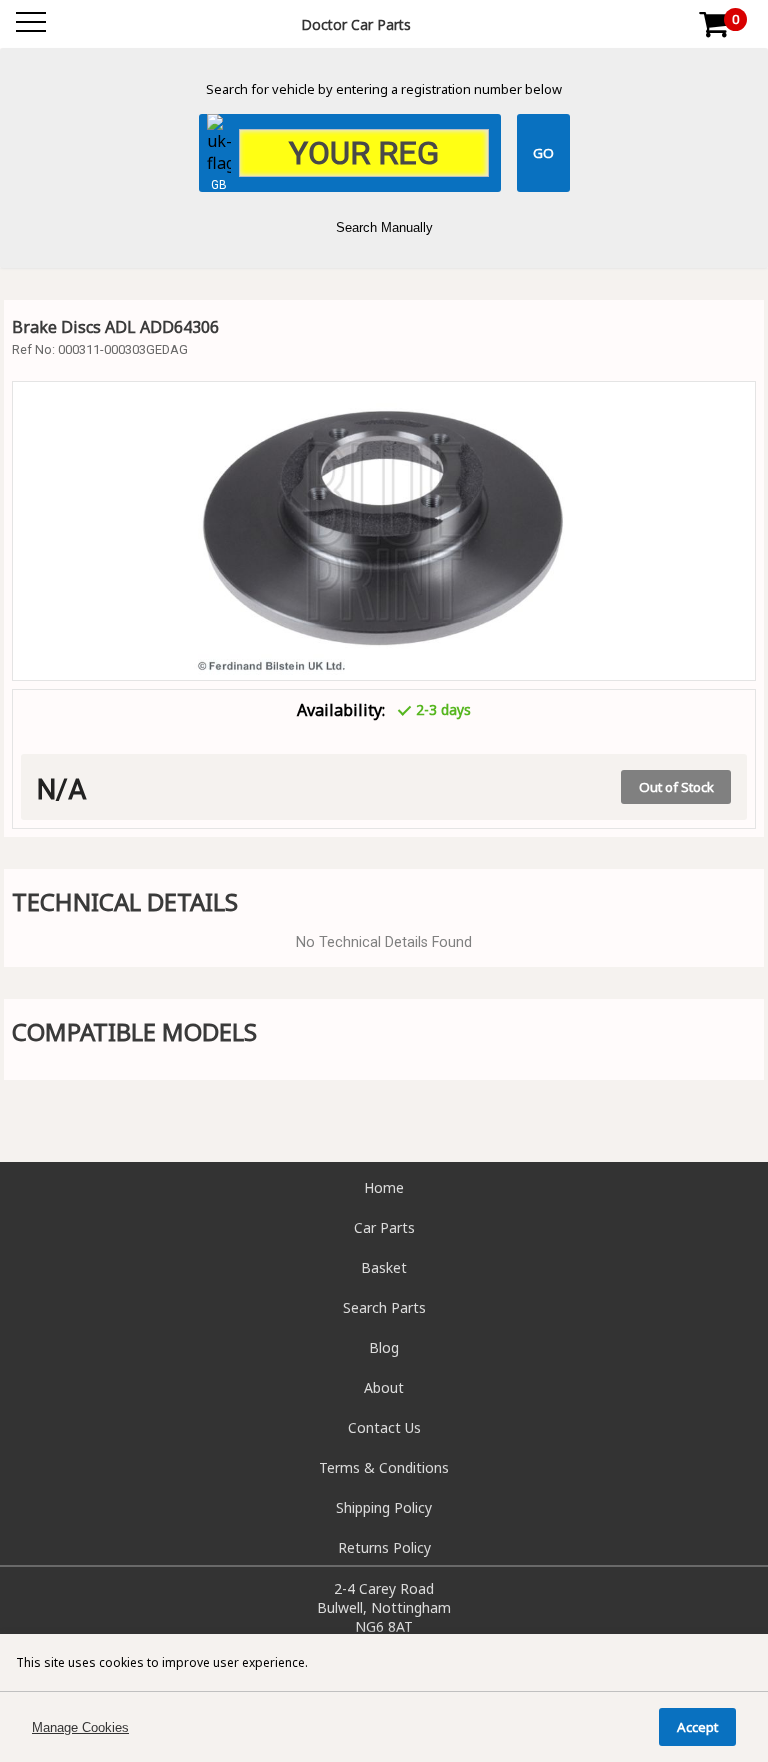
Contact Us (384, 1427)
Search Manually (384, 227)
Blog (384, 1347)
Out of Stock (676, 787)
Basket (384, 1267)
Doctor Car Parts (356, 24)
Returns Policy (384, 1547)
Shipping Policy (384, 1507)
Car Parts (384, 1227)
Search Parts (384, 1307)
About (384, 1387)
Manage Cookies (80, 1727)
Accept (697, 1727)
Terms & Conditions (384, 1467)
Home (384, 1187)
